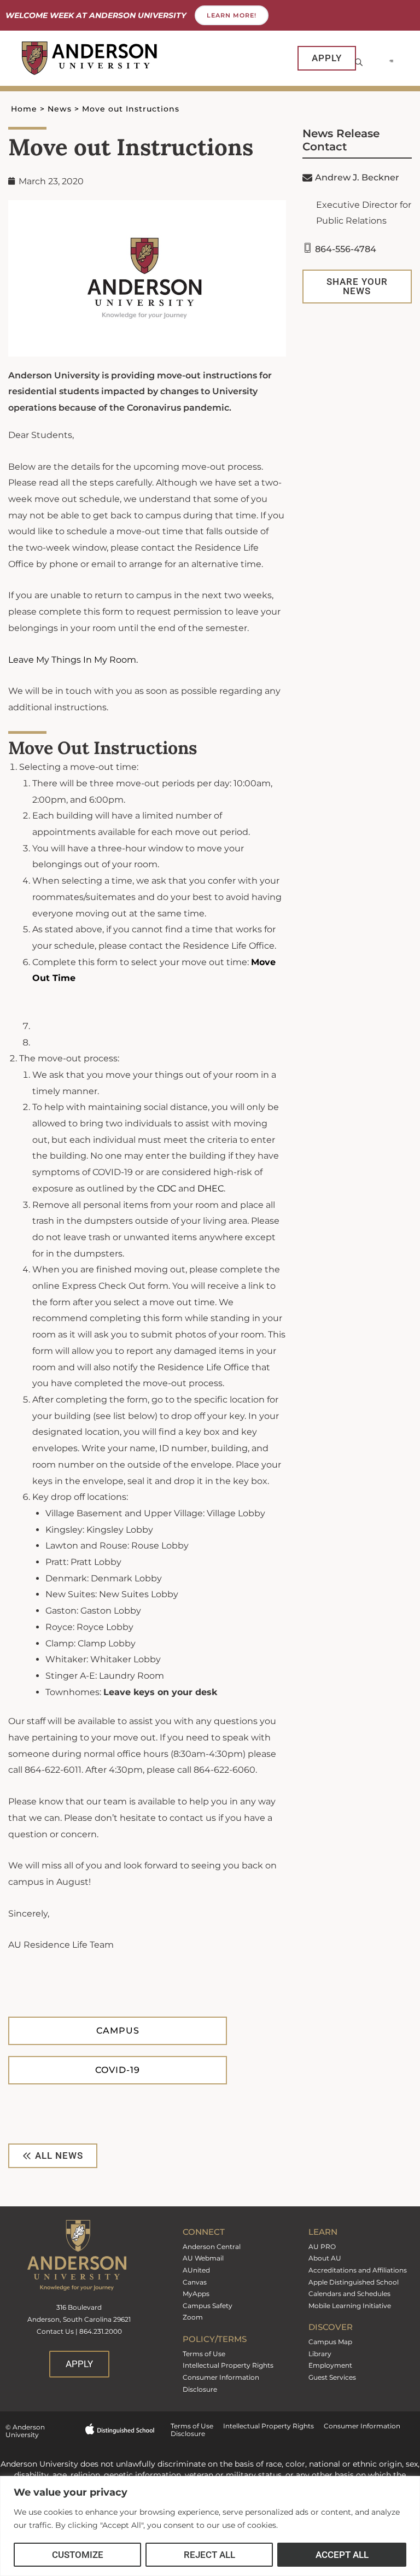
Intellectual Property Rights (228, 2365)
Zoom (193, 2317)
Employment (330, 2365)
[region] (210, 2526)
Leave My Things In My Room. (73, 660)
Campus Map (330, 2342)
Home (24, 109)
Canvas (195, 2282)
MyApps (196, 2294)
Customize (78, 2555)
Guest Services (332, 2377)
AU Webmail (203, 2258)
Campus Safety (208, 2306)
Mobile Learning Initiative (350, 2306)
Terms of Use (204, 2354)
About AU (325, 2258)
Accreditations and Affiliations (358, 2270)
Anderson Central (212, 2247)
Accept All (342, 2555)
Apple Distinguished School (354, 2282)
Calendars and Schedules (349, 2294)
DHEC (211, 1188)
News (60, 109)
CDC (167, 1188)
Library (320, 2354)
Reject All (209, 2555)
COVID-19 (118, 2070)
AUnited (196, 2270)
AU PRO (322, 2247)
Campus (118, 2031)
